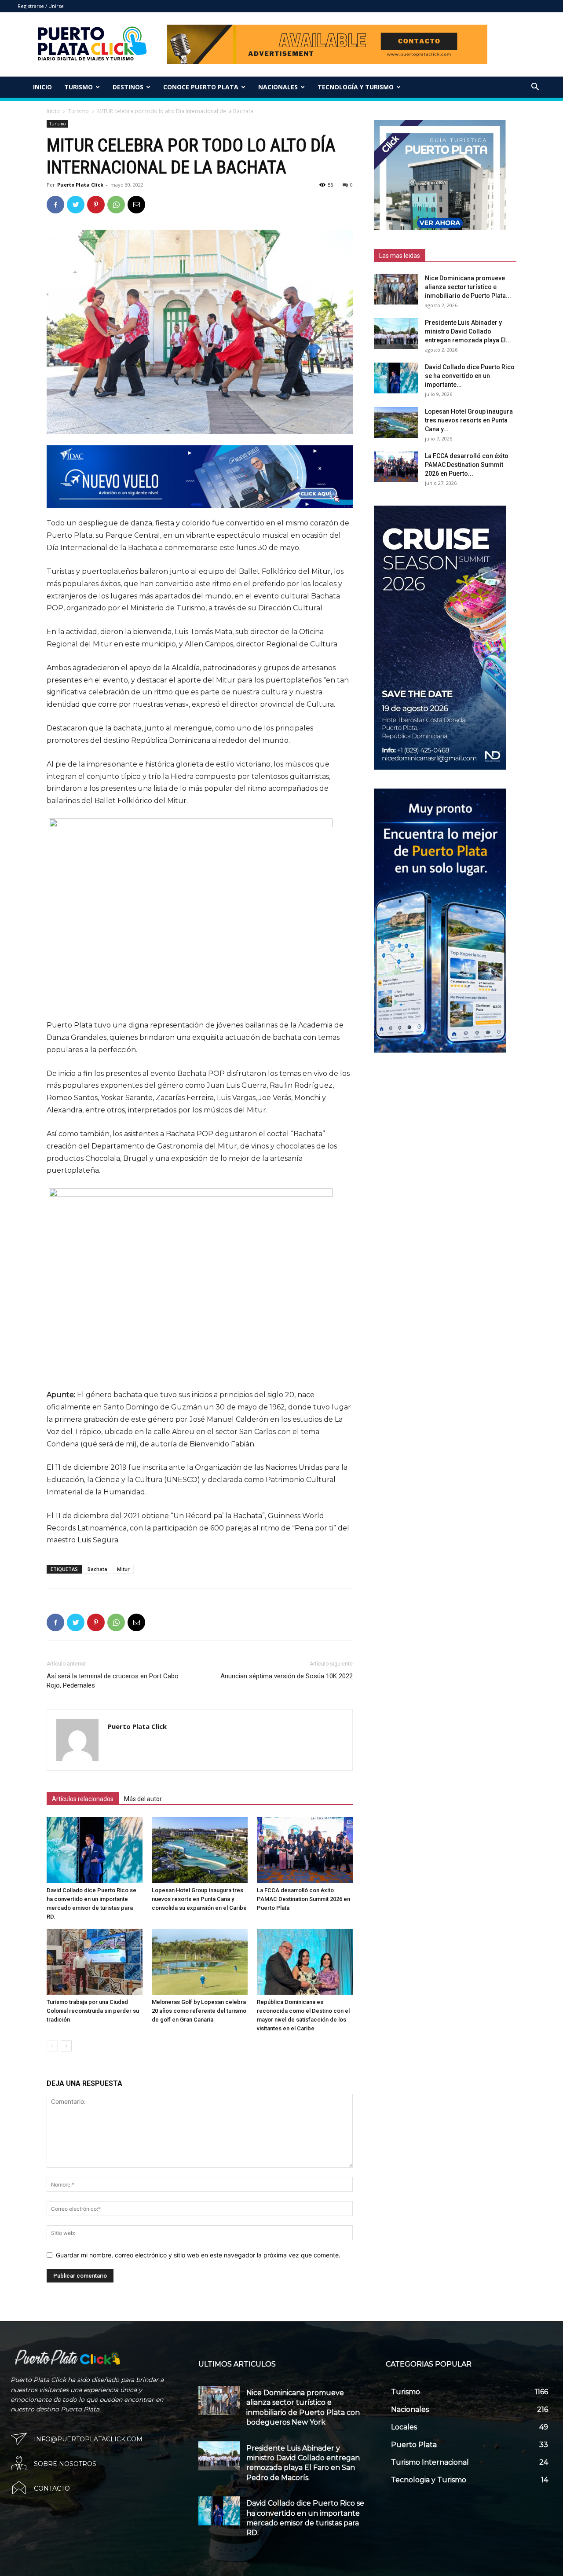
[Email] (136, 205)
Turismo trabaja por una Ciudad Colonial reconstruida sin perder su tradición (93, 2011)
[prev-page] (52, 2046)
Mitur (123, 1569)
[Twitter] (76, 205)
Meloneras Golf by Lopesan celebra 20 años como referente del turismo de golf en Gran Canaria (199, 2011)
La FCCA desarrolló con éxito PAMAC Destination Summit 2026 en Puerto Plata (303, 1899)
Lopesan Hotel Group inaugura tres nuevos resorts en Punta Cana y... (469, 420)
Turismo (79, 111)
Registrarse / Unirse (41, 6)
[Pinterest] (96, 205)
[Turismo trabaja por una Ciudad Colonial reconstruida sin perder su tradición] (95, 1962)
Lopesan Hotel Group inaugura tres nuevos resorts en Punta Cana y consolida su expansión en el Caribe (199, 1899)
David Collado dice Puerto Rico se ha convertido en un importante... (470, 376)
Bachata (97, 1569)
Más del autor (143, 1799)
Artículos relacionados (83, 1799)
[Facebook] (55, 205)
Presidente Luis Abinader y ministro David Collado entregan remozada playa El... (468, 331)
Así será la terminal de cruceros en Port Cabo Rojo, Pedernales (113, 1681)
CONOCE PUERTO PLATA (201, 87)
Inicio (42, 87)
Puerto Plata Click (80, 185)
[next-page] (66, 2046)
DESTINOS (128, 87)
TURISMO (79, 87)
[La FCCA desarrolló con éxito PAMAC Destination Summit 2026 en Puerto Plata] (305, 1850)
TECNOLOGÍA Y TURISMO (356, 87)
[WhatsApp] (116, 205)
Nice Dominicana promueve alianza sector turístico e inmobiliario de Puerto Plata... (468, 287)
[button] (535, 88)
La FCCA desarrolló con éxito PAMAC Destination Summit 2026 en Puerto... (467, 465)
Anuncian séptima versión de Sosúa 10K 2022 (287, 1676)
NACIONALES (278, 87)
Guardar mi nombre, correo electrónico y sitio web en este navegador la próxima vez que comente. (198, 2255)
